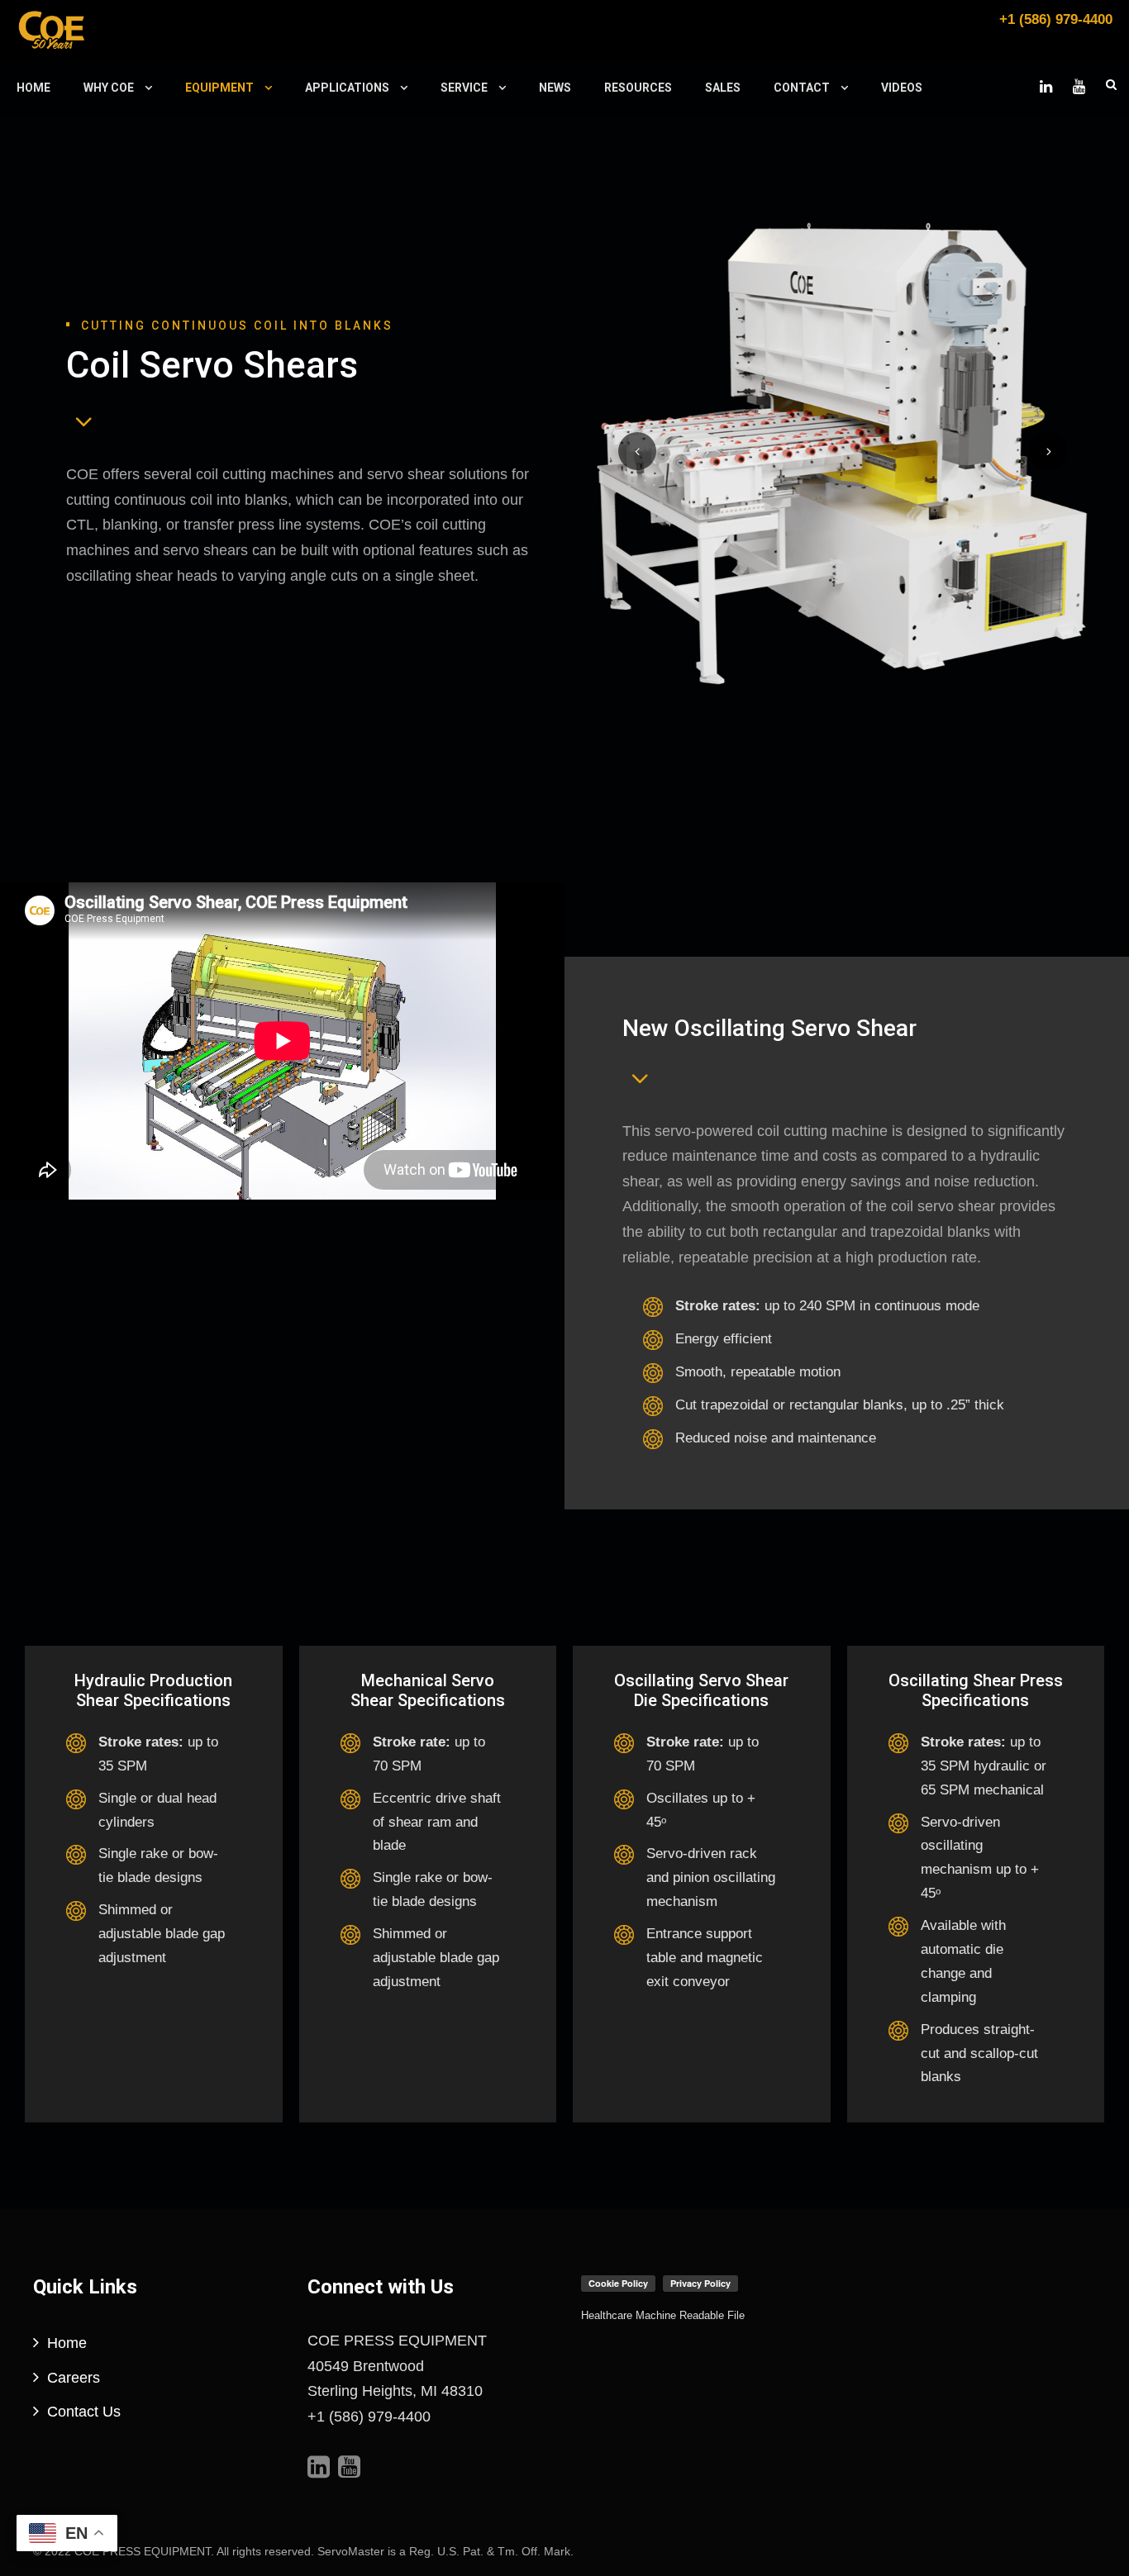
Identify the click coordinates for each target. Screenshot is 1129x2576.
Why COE (109, 88)
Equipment (219, 88)
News (555, 88)
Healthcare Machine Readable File (663, 2315)
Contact (802, 88)
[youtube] (1079, 87)
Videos (902, 88)
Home (33, 88)
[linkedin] (1046, 87)
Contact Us (84, 2412)
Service (464, 88)
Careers (74, 2378)
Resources (638, 88)
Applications (347, 88)
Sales (723, 88)
